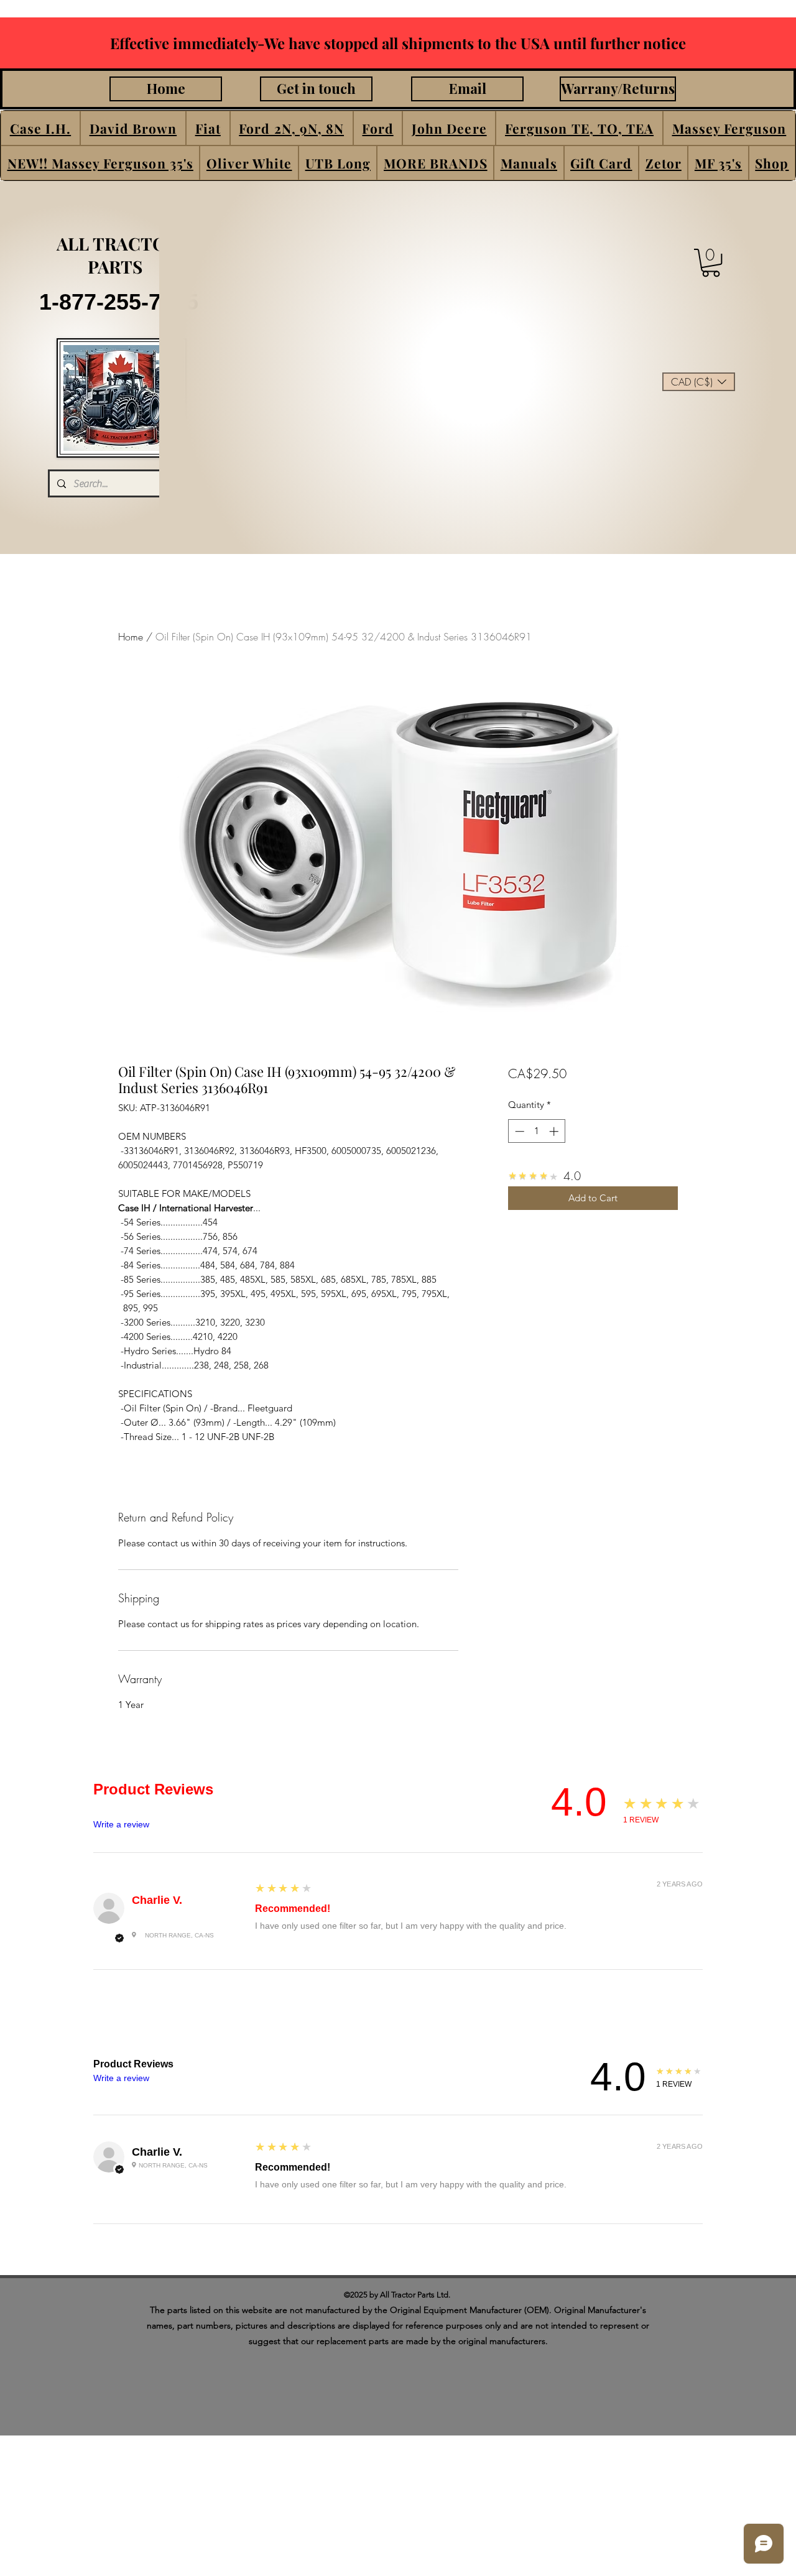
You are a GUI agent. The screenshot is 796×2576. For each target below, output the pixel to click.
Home (131, 637)
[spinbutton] (536, 1131)
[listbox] (699, 382)
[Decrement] (518, 1131)
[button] (40, 128)
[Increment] (555, 1131)
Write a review (121, 1824)
